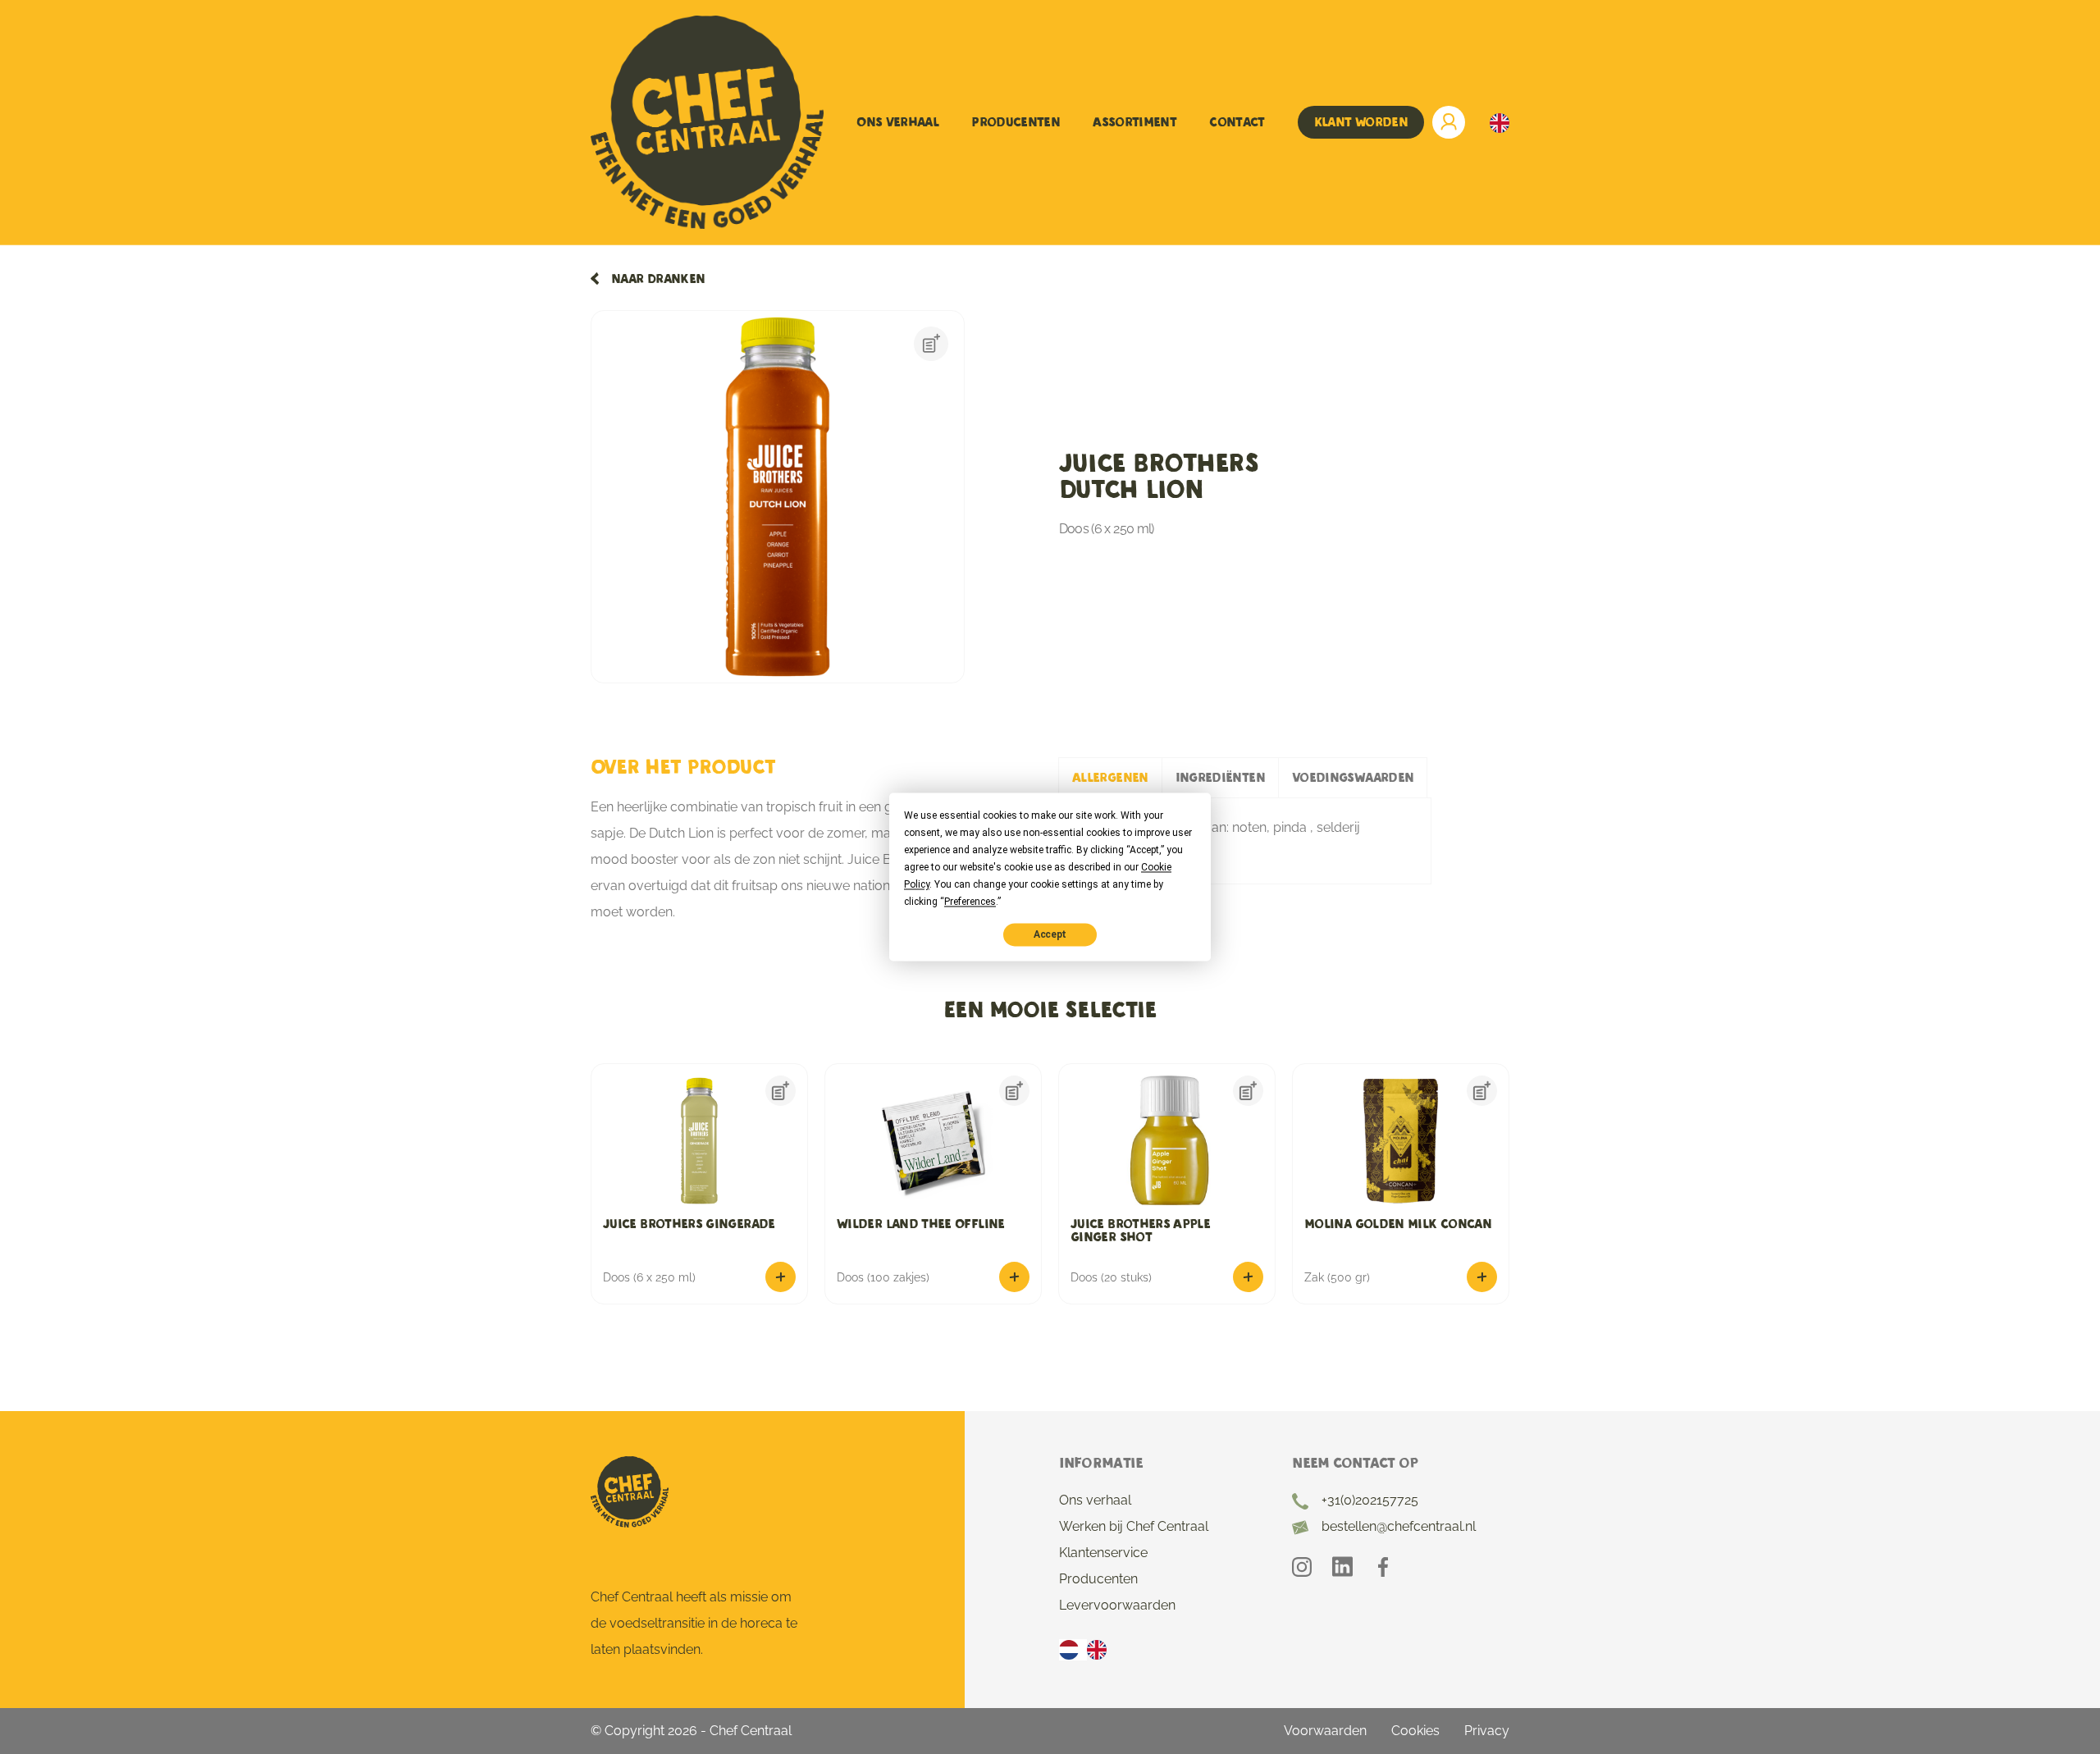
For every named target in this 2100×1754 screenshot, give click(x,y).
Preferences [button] (970, 902)
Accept (1050, 934)
